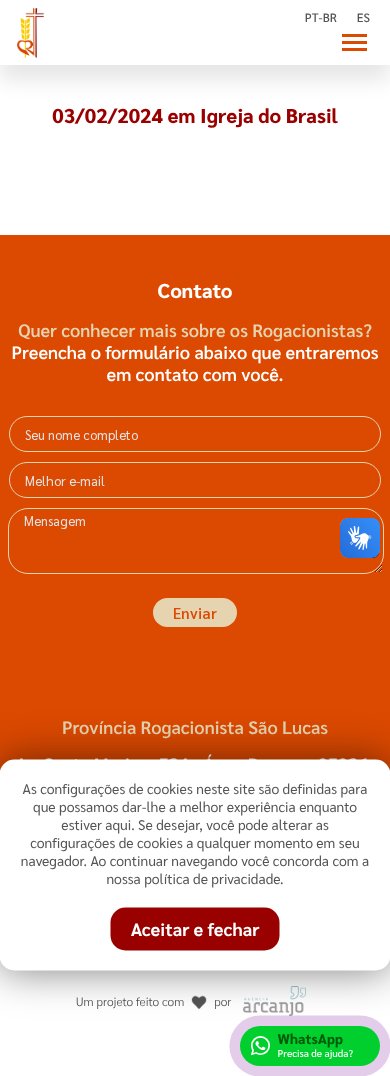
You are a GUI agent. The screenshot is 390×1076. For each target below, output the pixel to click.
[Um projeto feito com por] (195, 982)
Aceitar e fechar (195, 929)
